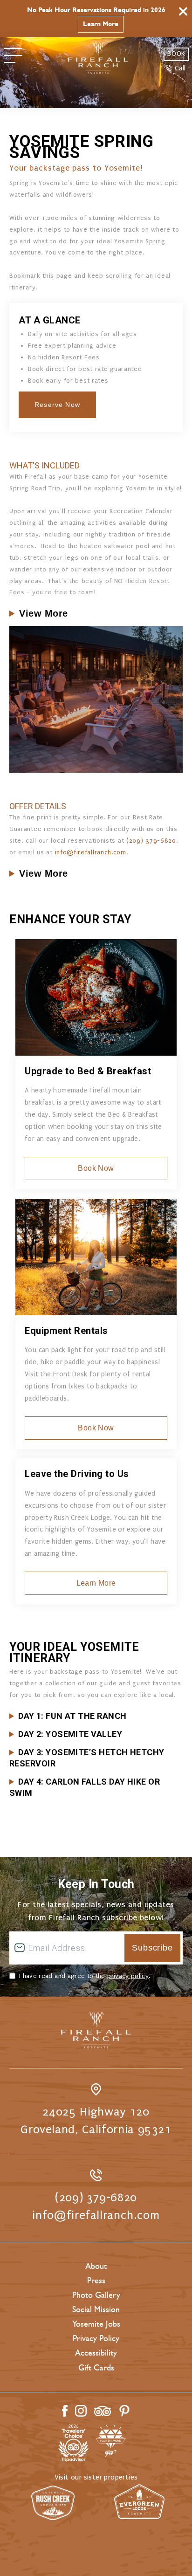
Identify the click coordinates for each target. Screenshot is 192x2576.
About (96, 2266)
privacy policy (128, 1976)
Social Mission (96, 2309)
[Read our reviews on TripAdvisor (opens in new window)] (103, 2411)
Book (176, 54)
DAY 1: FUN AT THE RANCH (72, 1716)
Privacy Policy (96, 2338)
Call (180, 68)
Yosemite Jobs (96, 2324)
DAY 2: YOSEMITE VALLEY (70, 1734)
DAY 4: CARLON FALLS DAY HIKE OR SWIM (85, 1787)
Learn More (101, 24)
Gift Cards (96, 2368)
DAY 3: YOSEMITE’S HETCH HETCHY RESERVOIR (87, 1758)
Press (96, 2281)
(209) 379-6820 (151, 841)
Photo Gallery (96, 2295)
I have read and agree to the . (85, 1976)
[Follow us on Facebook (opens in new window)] (65, 2411)
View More (44, 613)
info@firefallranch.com (91, 852)
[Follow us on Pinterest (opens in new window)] (124, 2411)
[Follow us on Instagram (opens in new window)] (81, 2411)
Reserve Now (57, 405)
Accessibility (96, 2353)
